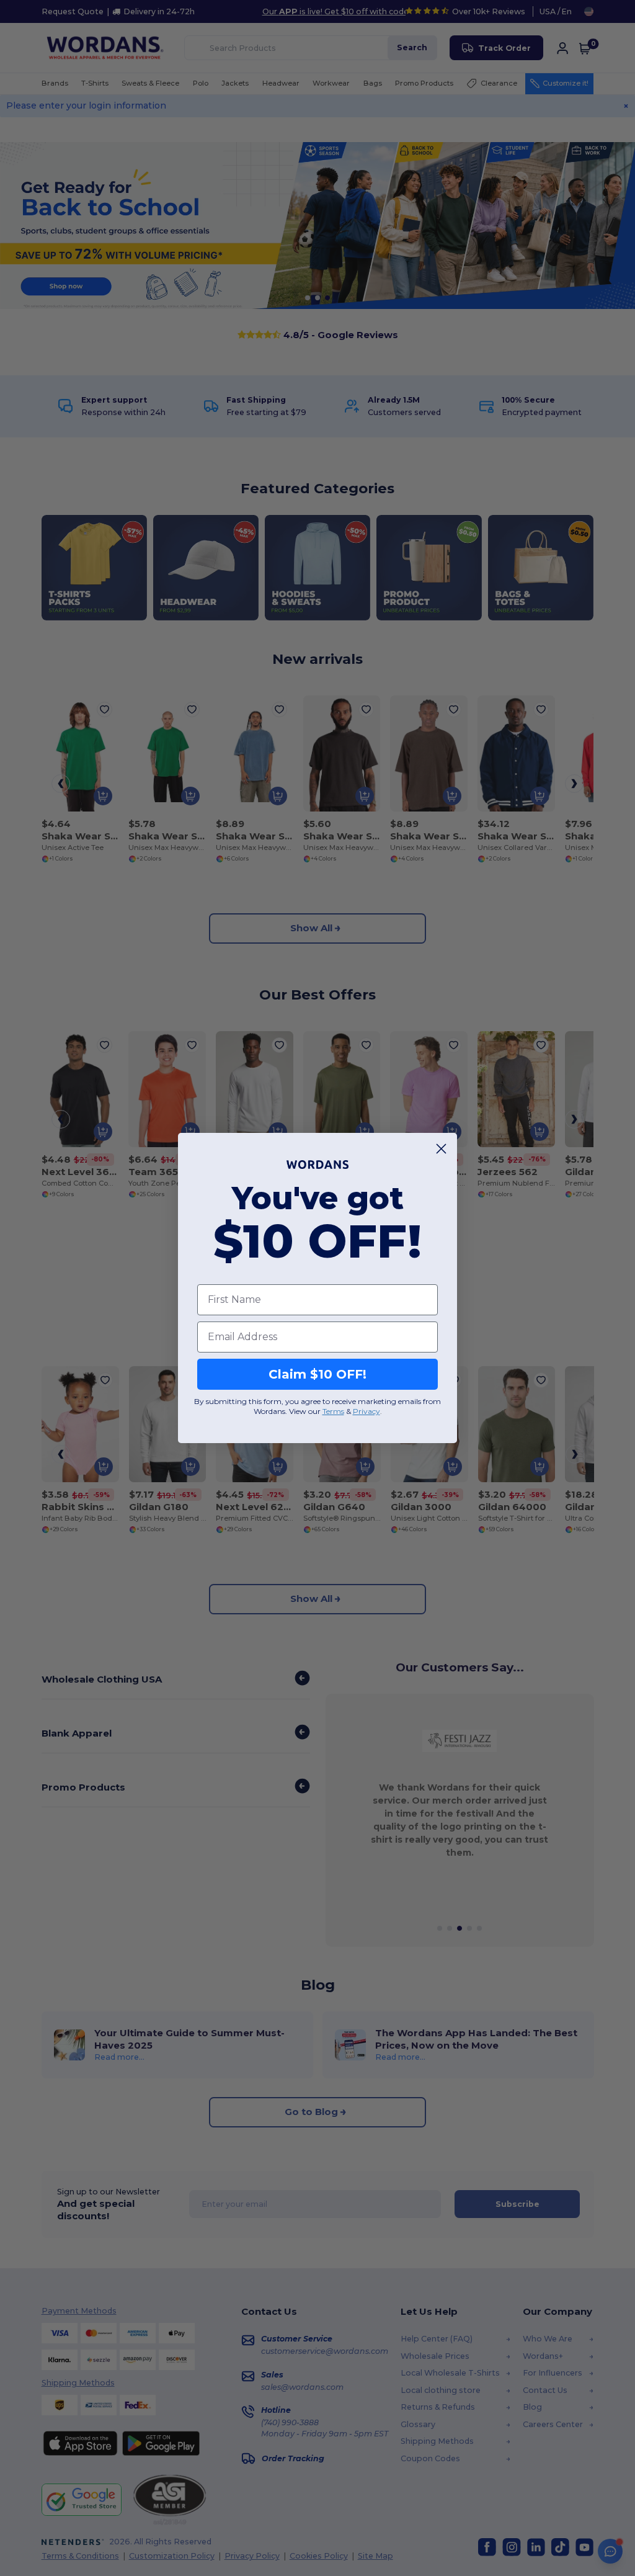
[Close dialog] (441, 1149)
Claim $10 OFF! (317, 1374)
